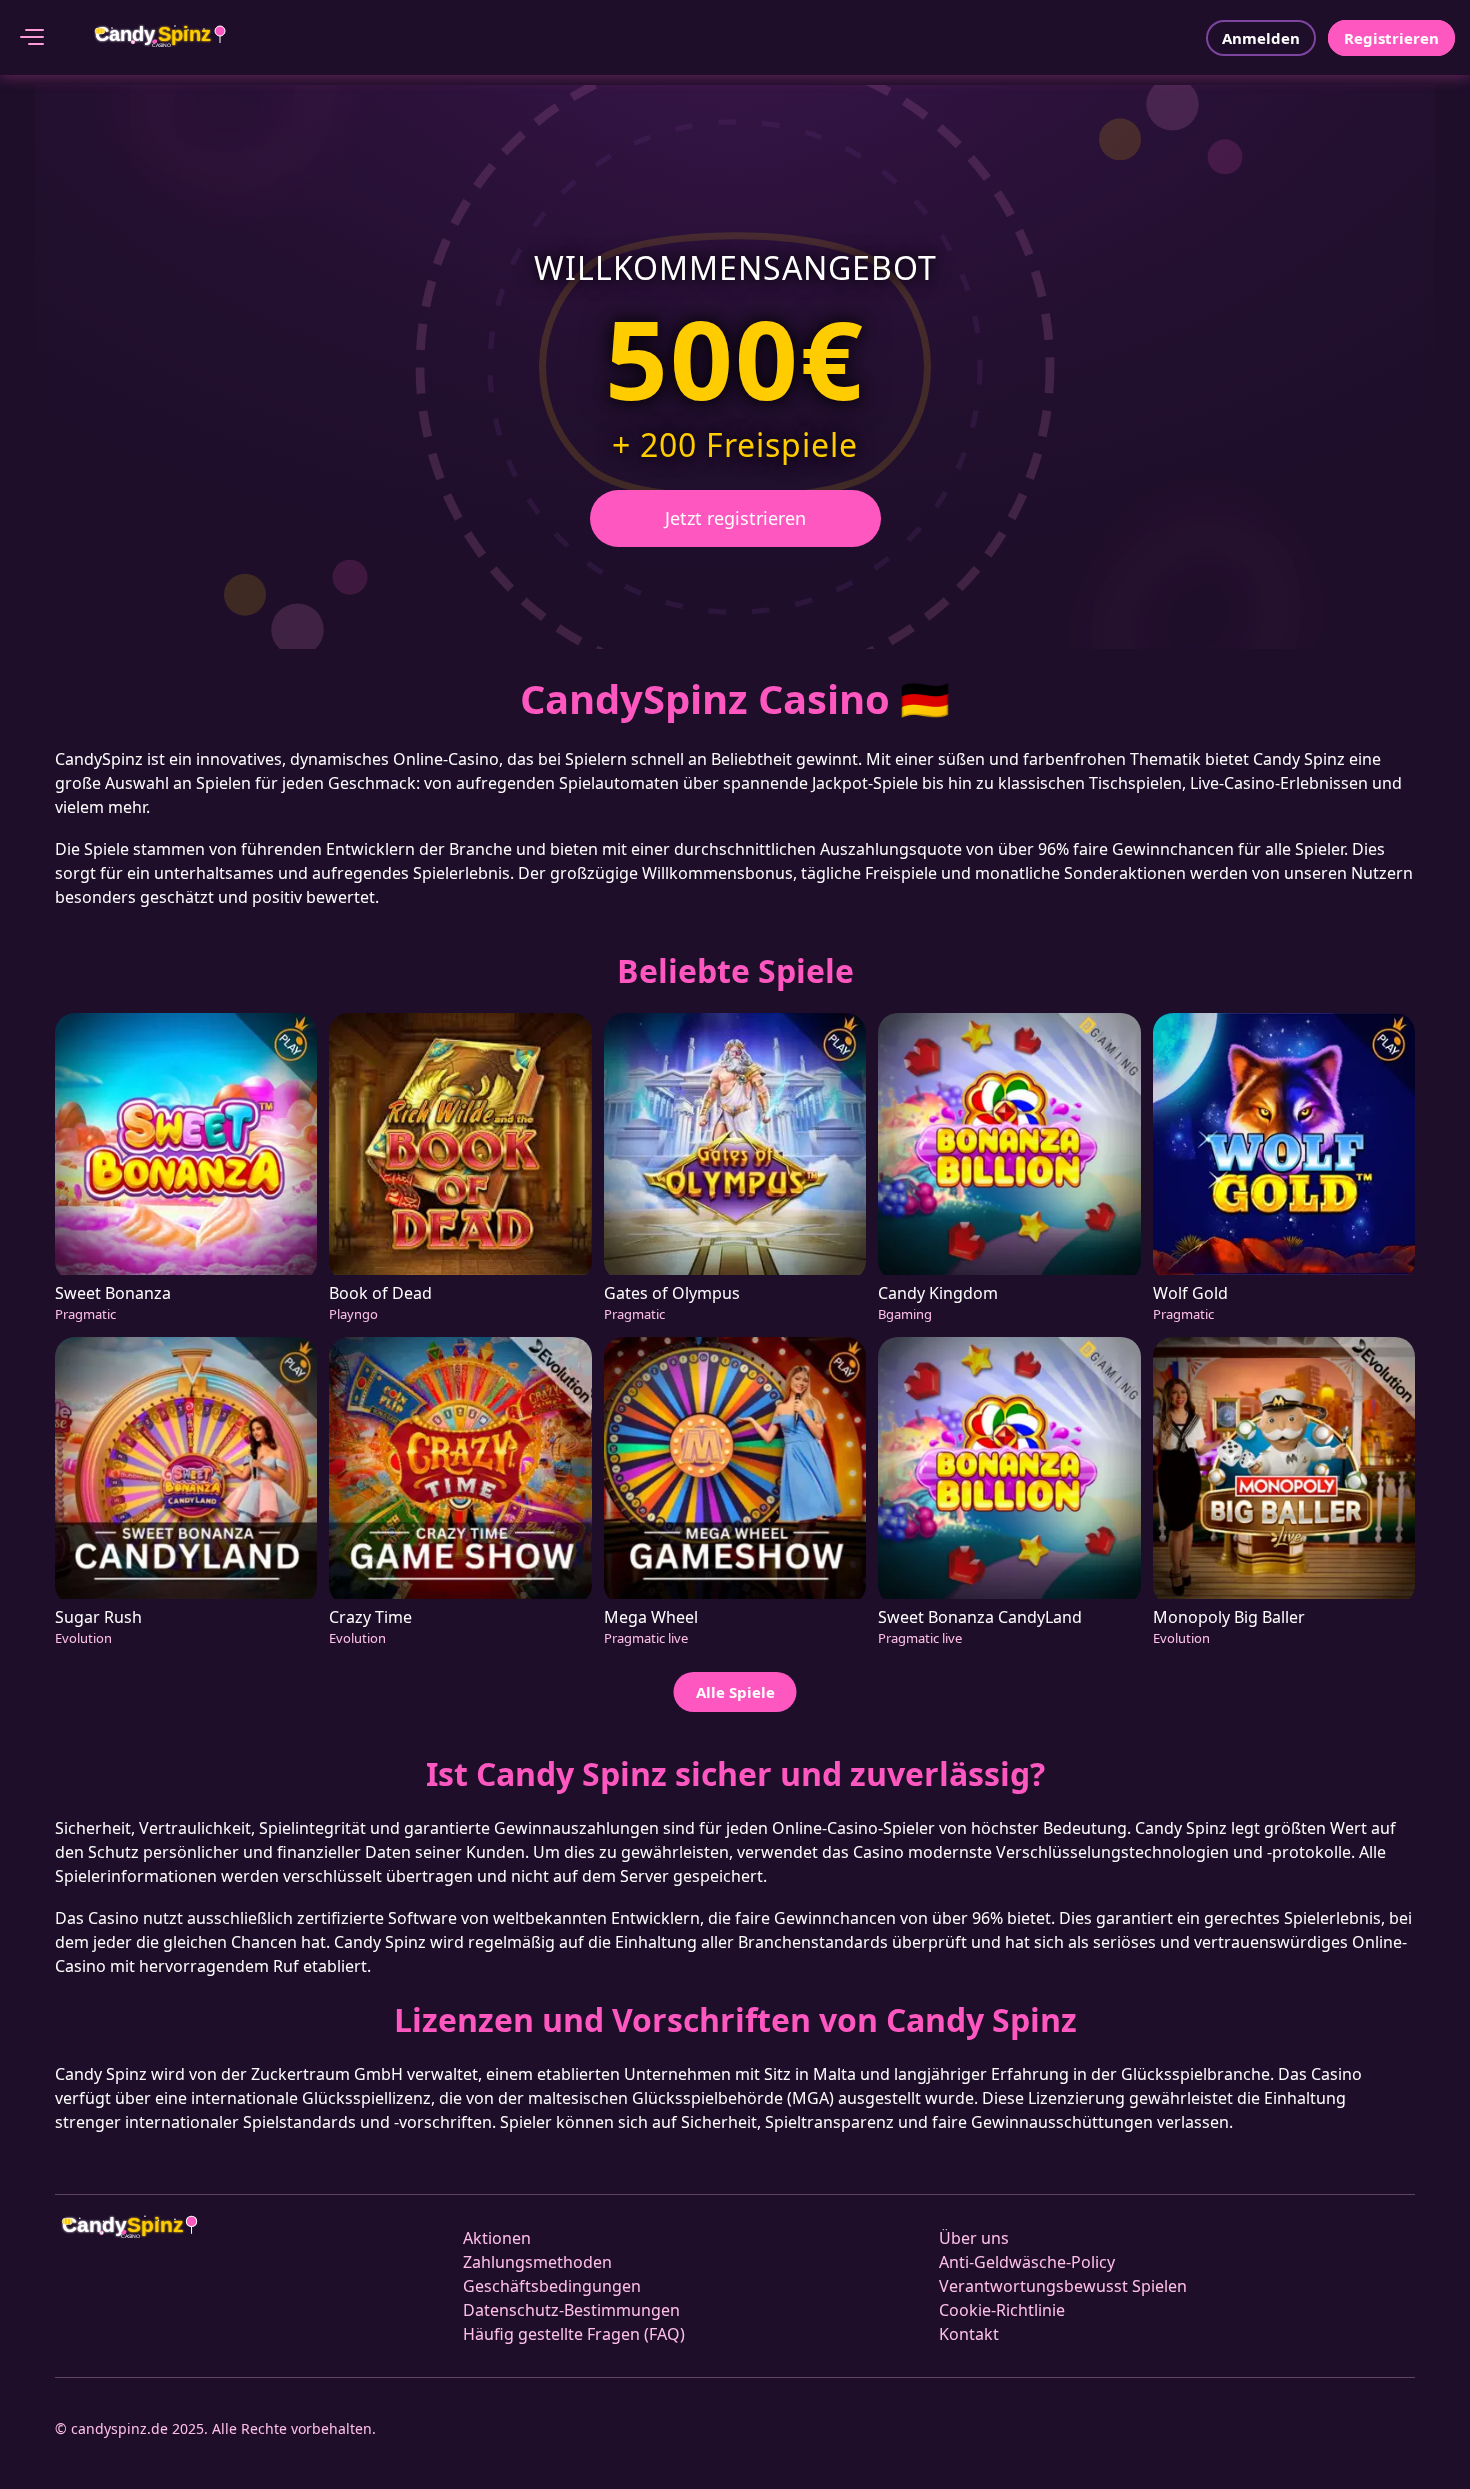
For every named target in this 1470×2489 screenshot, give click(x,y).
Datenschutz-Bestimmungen (571, 2310)
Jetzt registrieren (735, 518)
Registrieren (1391, 38)
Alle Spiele (735, 1692)
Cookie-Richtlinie (1002, 2310)
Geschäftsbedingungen (552, 2286)
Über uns (974, 2238)
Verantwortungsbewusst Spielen (1063, 2286)
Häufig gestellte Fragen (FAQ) (574, 2334)
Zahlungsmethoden (537, 2262)
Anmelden (1261, 38)
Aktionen (497, 2238)
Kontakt (969, 2334)
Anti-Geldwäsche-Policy (1027, 2262)
